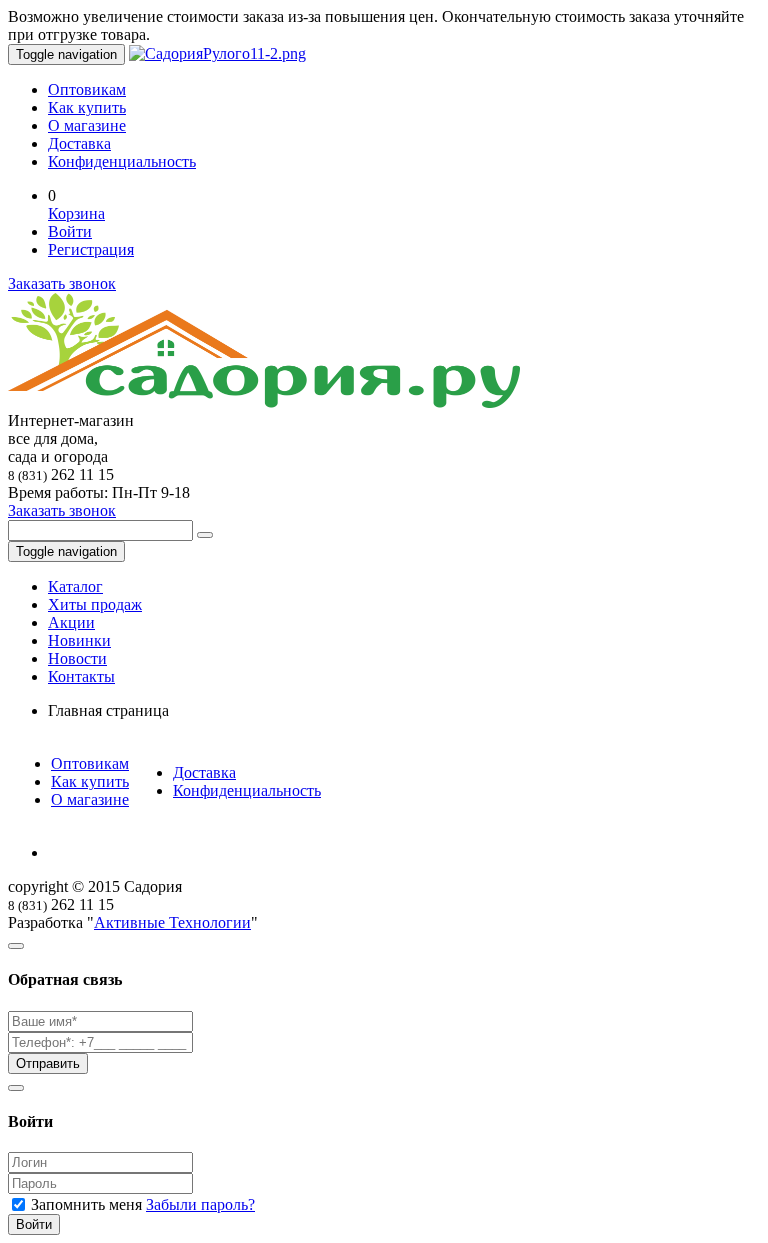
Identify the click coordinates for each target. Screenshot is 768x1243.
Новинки (79, 640)
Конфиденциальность (122, 161)
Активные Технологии (172, 922)
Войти (70, 231)
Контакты (81, 676)
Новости (77, 658)
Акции (71, 622)
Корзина (76, 213)
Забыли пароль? (200, 1204)
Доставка (79, 143)
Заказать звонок (62, 283)
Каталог (75, 586)
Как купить (87, 107)
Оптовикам (87, 89)
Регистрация (91, 249)
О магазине (87, 125)
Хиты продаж (95, 604)
